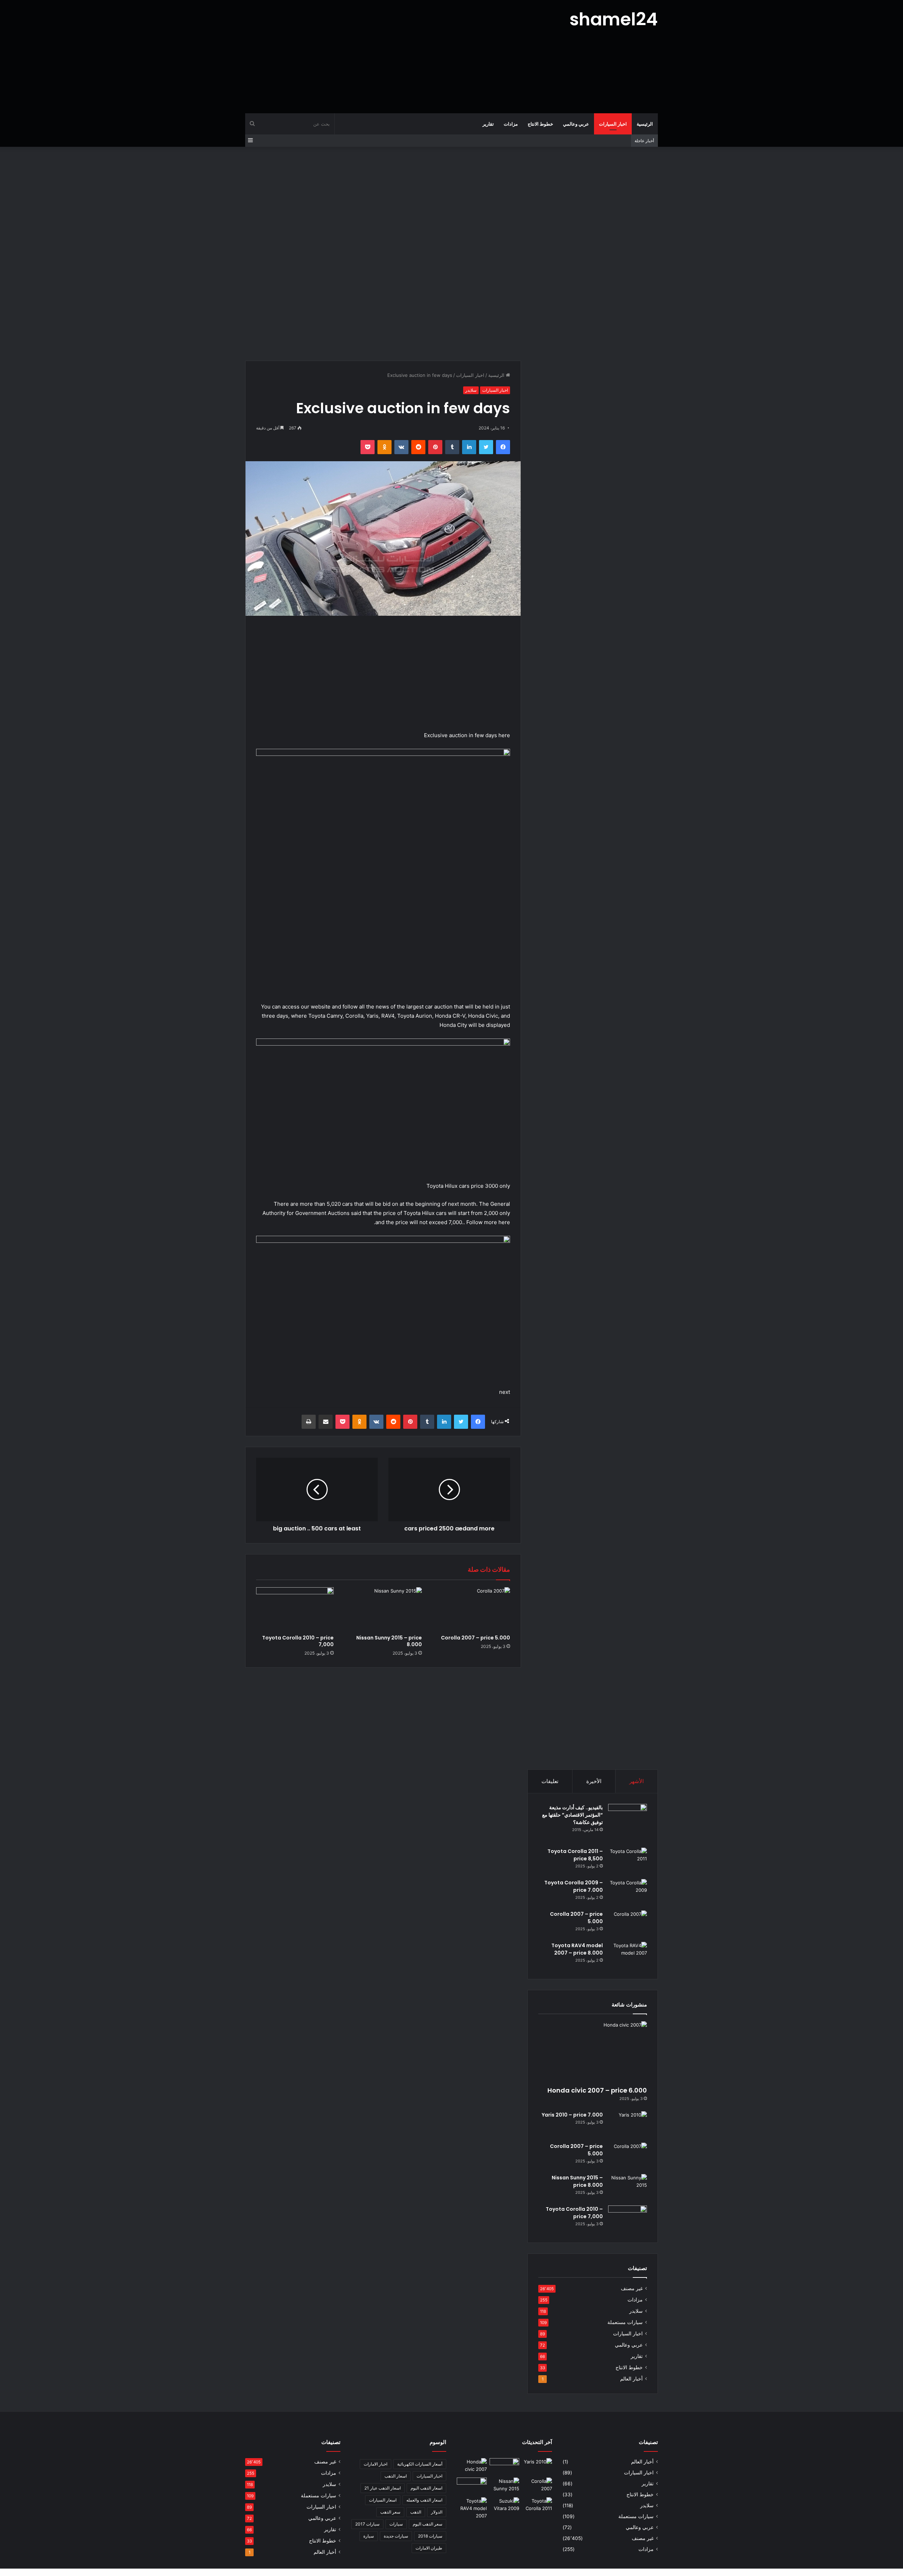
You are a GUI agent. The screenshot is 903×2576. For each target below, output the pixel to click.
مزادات (511, 124)
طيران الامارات (429, 2548)
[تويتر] (486, 447)
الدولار (437, 2512)
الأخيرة (594, 1781)
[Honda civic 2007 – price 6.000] (593, 2052)
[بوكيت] (368, 447)
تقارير (488, 124)
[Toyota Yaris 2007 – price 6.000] (505, 2467)
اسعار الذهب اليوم (426, 2488)
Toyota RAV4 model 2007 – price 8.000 (577, 1949)
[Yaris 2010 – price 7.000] (628, 2124)
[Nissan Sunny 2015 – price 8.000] (383, 1609)
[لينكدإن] (469, 447)
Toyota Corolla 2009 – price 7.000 (574, 1886)
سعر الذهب (390, 2512)
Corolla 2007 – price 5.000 (475, 1638)
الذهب (416, 2512)
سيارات (396, 2524)
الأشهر (637, 1781)
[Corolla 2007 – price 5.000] (471, 1609)
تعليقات (550, 1781)
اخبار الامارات (375, 2464)
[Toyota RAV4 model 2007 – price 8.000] (628, 1955)
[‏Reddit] (418, 447)
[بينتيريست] (435, 447)
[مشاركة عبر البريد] (326, 1422)
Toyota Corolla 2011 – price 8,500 (575, 1855)
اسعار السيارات (383, 2500)
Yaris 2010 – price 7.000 (572, 2115)
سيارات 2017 (367, 2524)
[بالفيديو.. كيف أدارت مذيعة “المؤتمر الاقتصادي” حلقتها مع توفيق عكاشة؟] (628, 1823)
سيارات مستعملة (625, 2322)
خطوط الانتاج (540, 124)
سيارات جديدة (396, 2536)
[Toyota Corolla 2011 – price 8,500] (628, 1861)
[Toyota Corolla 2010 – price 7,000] (295, 1609)
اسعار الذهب (396, 2476)
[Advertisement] (381, 56)
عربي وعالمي (576, 124)
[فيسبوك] (503, 447)
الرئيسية (645, 124)
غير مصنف (632, 2288)
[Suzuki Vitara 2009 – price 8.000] (505, 2506)
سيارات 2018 (430, 2536)
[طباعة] (309, 1422)
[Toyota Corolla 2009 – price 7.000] (628, 1892)
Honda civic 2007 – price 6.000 (597, 2090)
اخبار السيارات (613, 124)
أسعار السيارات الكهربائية (420, 2464)
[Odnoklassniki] (384, 447)
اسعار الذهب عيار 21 (383, 2488)
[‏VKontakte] (401, 447)
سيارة (369, 2536)
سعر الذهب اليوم (428, 2524)
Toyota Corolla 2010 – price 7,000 (298, 1641)
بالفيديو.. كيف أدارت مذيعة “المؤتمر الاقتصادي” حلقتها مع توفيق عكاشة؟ (572, 1815)
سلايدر (471, 390)
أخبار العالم (631, 2379)
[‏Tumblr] (452, 447)
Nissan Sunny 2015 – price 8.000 (389, 1641)
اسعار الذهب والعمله (424, 2500)
